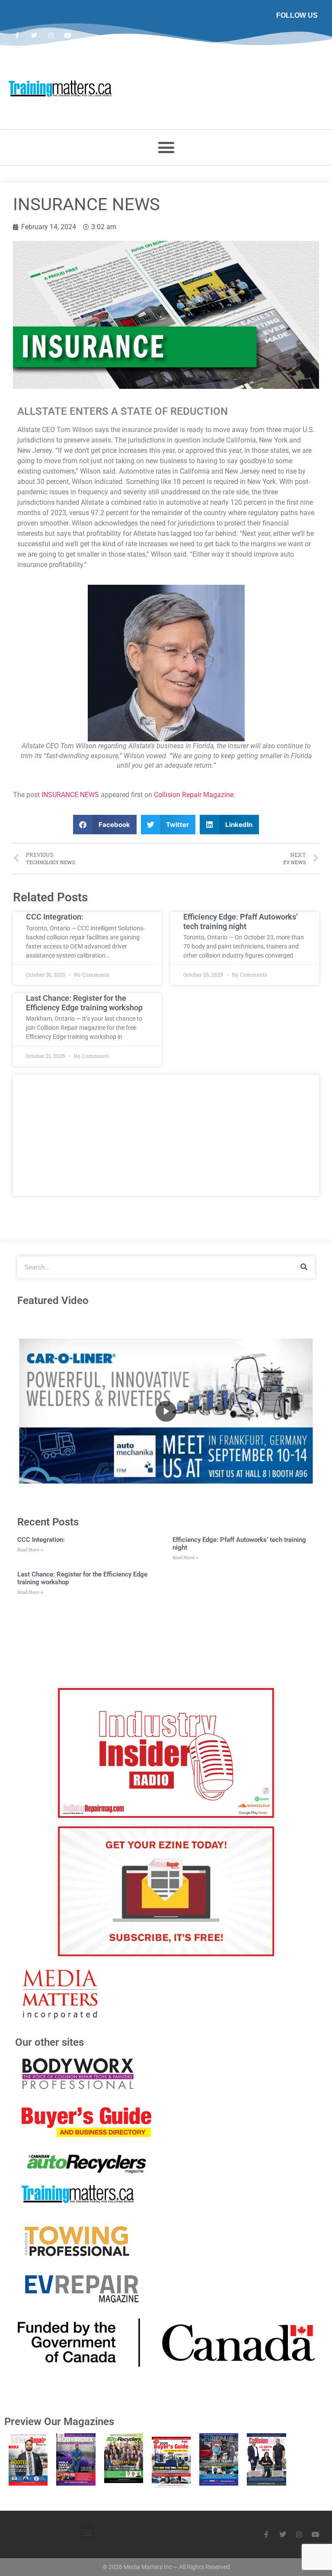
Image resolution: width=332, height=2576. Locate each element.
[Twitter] (34, 35)
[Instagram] (51, 35)
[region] (166, 1411)
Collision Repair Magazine (194, 795)
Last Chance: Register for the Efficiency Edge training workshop (84, 1003)
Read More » (30, 1550)
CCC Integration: (55, 917)
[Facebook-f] (17, 35)
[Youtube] (68, 35)
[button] (166, 147)
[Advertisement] (166, 1135)
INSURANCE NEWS (70, 795)
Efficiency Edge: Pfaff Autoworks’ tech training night (241, 921)
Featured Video (53, 1301)
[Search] (304, 1267)
